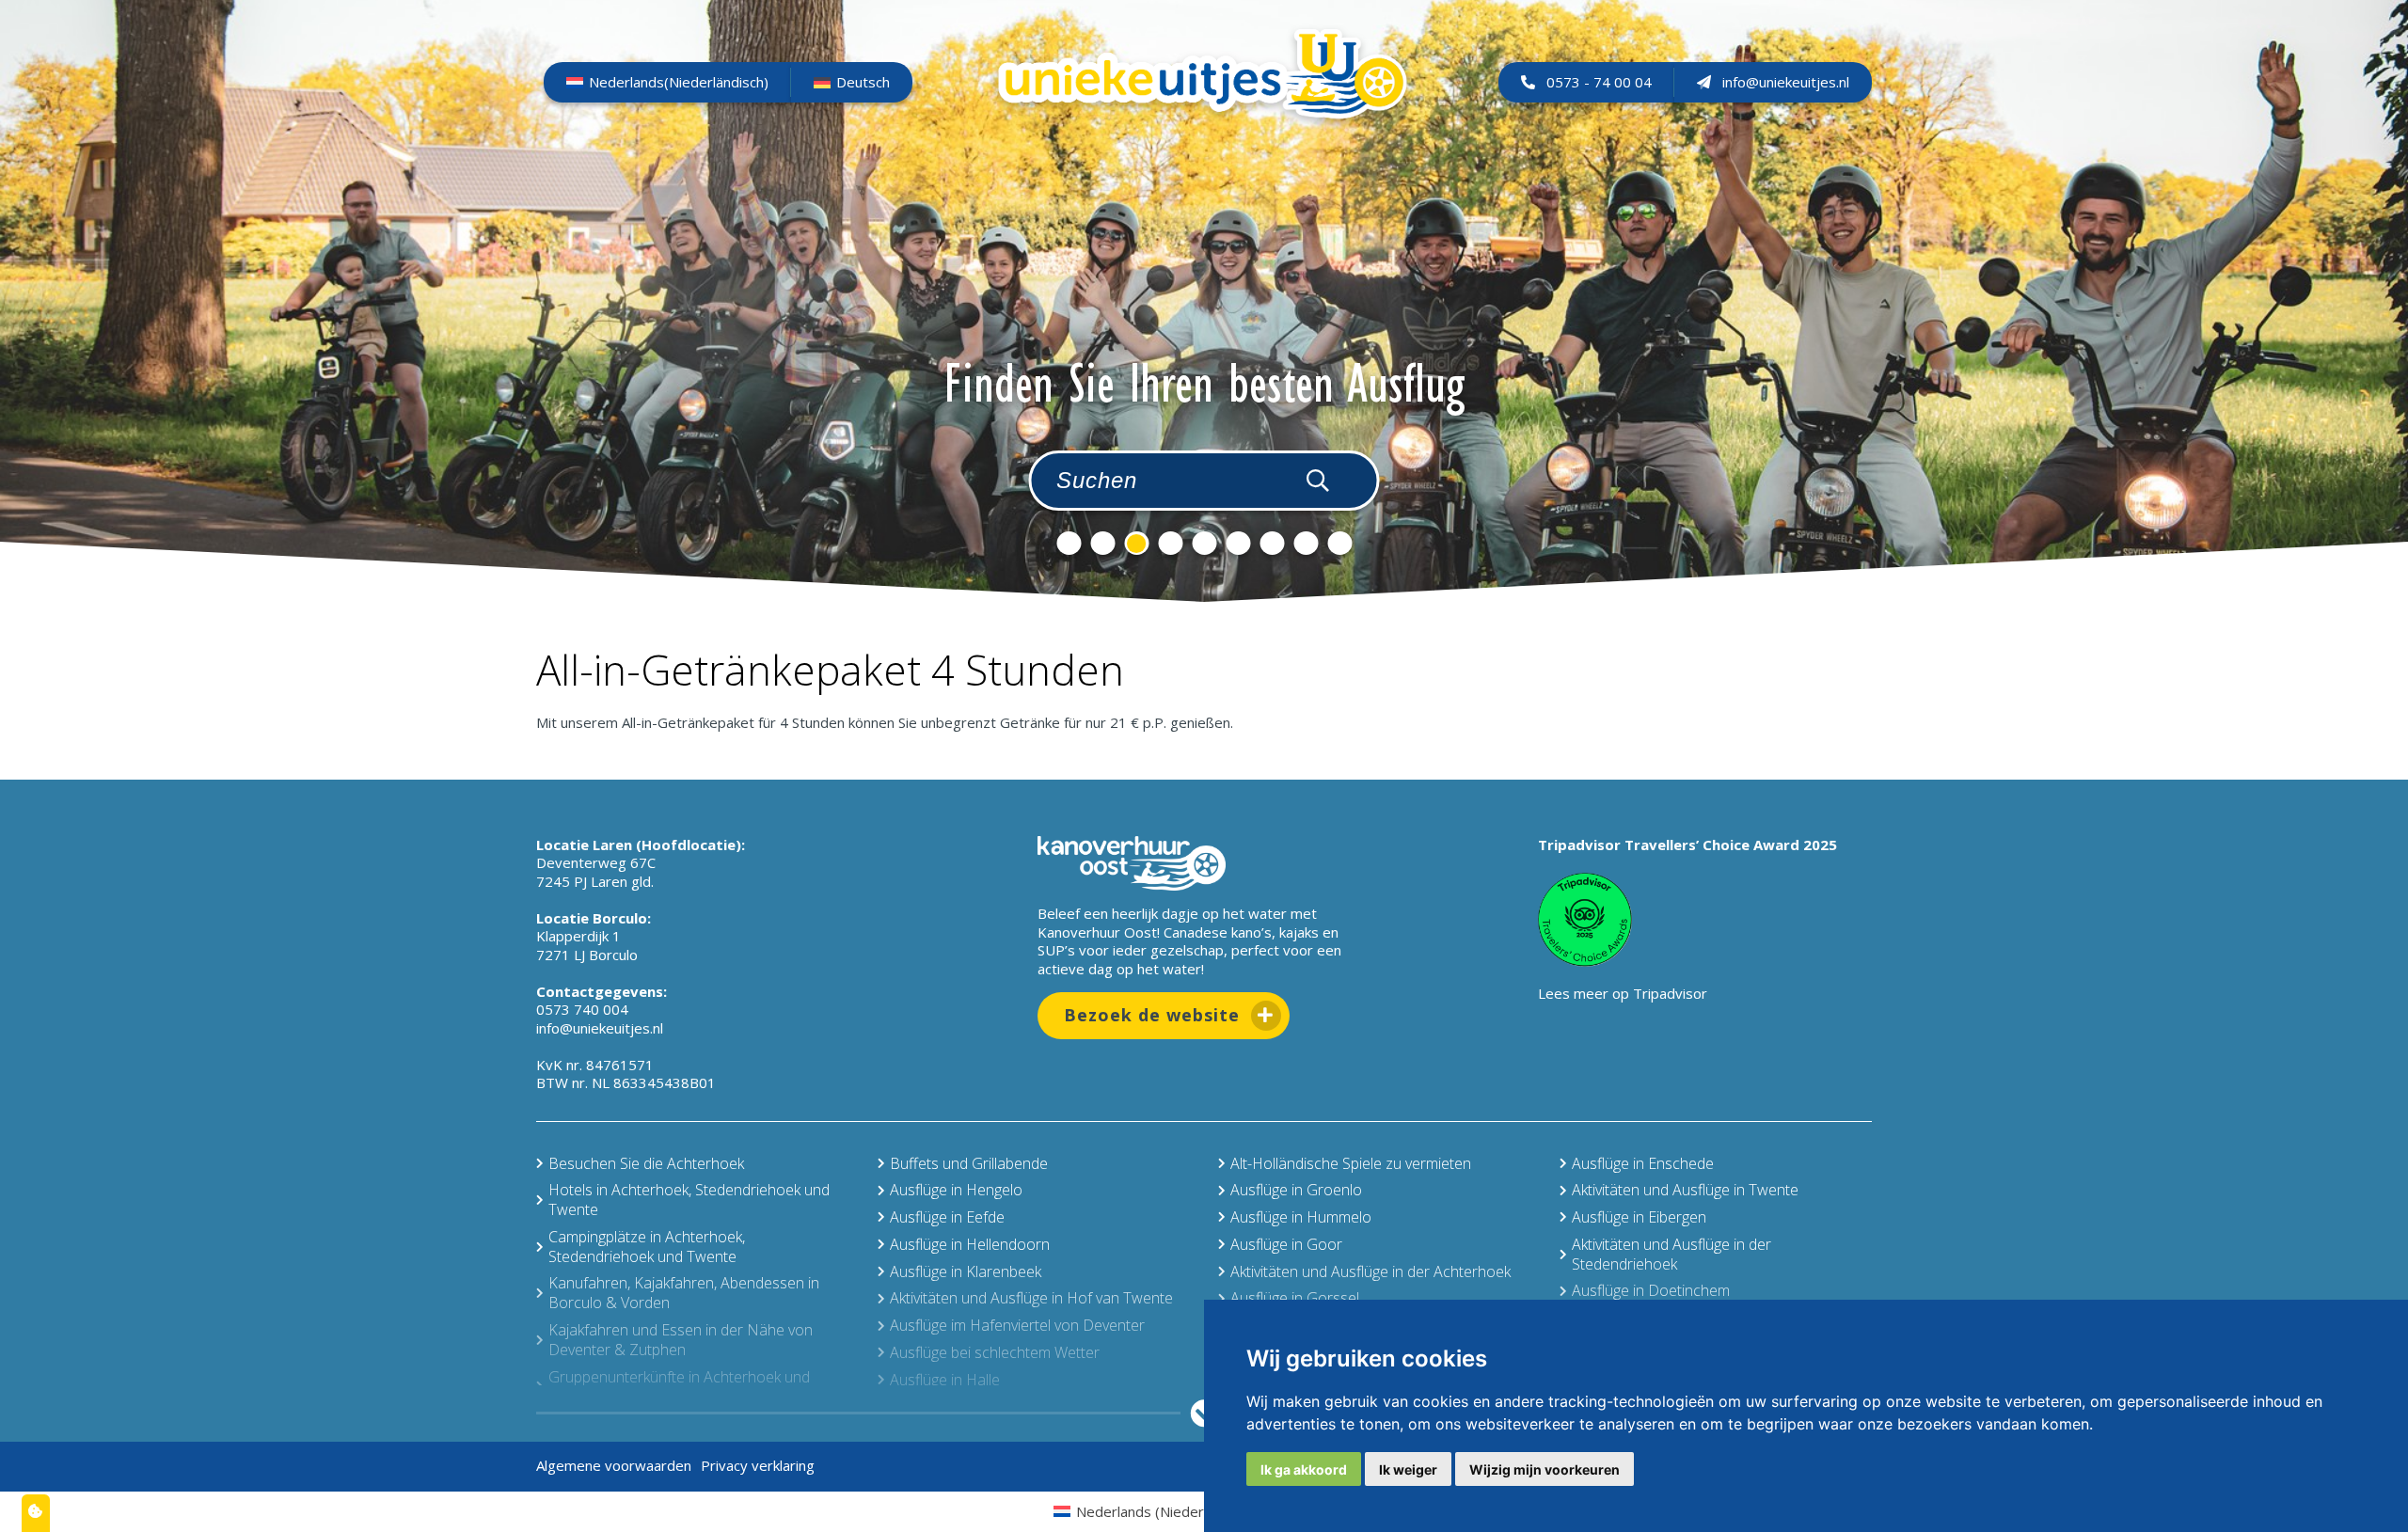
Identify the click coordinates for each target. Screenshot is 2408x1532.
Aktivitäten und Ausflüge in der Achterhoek (1370, 1271)
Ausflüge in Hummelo (1301, 1217)
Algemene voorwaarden (614, 1465)
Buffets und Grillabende (969, 1163)
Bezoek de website (1152, 1015)
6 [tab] (1238, 543)
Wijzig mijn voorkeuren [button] (1545, 1469)
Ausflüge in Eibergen (1639, 1217)
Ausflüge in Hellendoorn (970, 1244)
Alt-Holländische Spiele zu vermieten (1351, 1163)
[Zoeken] (1318, 480)
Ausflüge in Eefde (947, 1217)
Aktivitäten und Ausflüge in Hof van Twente (1031, 1298)
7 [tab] (1272, 543)
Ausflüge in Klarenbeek (966, 1271)
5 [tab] (1204, 543)
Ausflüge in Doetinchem (1651, 1290)
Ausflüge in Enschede (1643, 1163)
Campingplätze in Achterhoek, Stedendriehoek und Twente (647, 1247)
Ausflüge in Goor (1286, 1244)
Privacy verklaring (758, 1465)
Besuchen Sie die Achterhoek (646, 1163)
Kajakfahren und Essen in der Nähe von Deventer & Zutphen (681, 1340)
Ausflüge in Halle (945, 1380)
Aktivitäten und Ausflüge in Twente (1685, 1190)
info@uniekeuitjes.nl (1786, 82)
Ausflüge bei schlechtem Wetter (995, 1352)
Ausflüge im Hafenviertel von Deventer (1017, 1325)
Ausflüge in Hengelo (956, 1190)
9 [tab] (1339, 543)
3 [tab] (1136, 543)
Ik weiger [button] (1408, 1469)
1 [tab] (1069, 543)
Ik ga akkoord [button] (1304, 1469)
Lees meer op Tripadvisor (1623, 993)
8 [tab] (1306, 543)
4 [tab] (1170, 543)
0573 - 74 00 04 (1599, 82)
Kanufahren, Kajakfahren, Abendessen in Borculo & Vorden (684, 1293)
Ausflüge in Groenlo (1296, 1190)
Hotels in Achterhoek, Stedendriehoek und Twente (689, 1200)
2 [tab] (1102, 543)
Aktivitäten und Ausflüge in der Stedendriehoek (1671, 1254)
